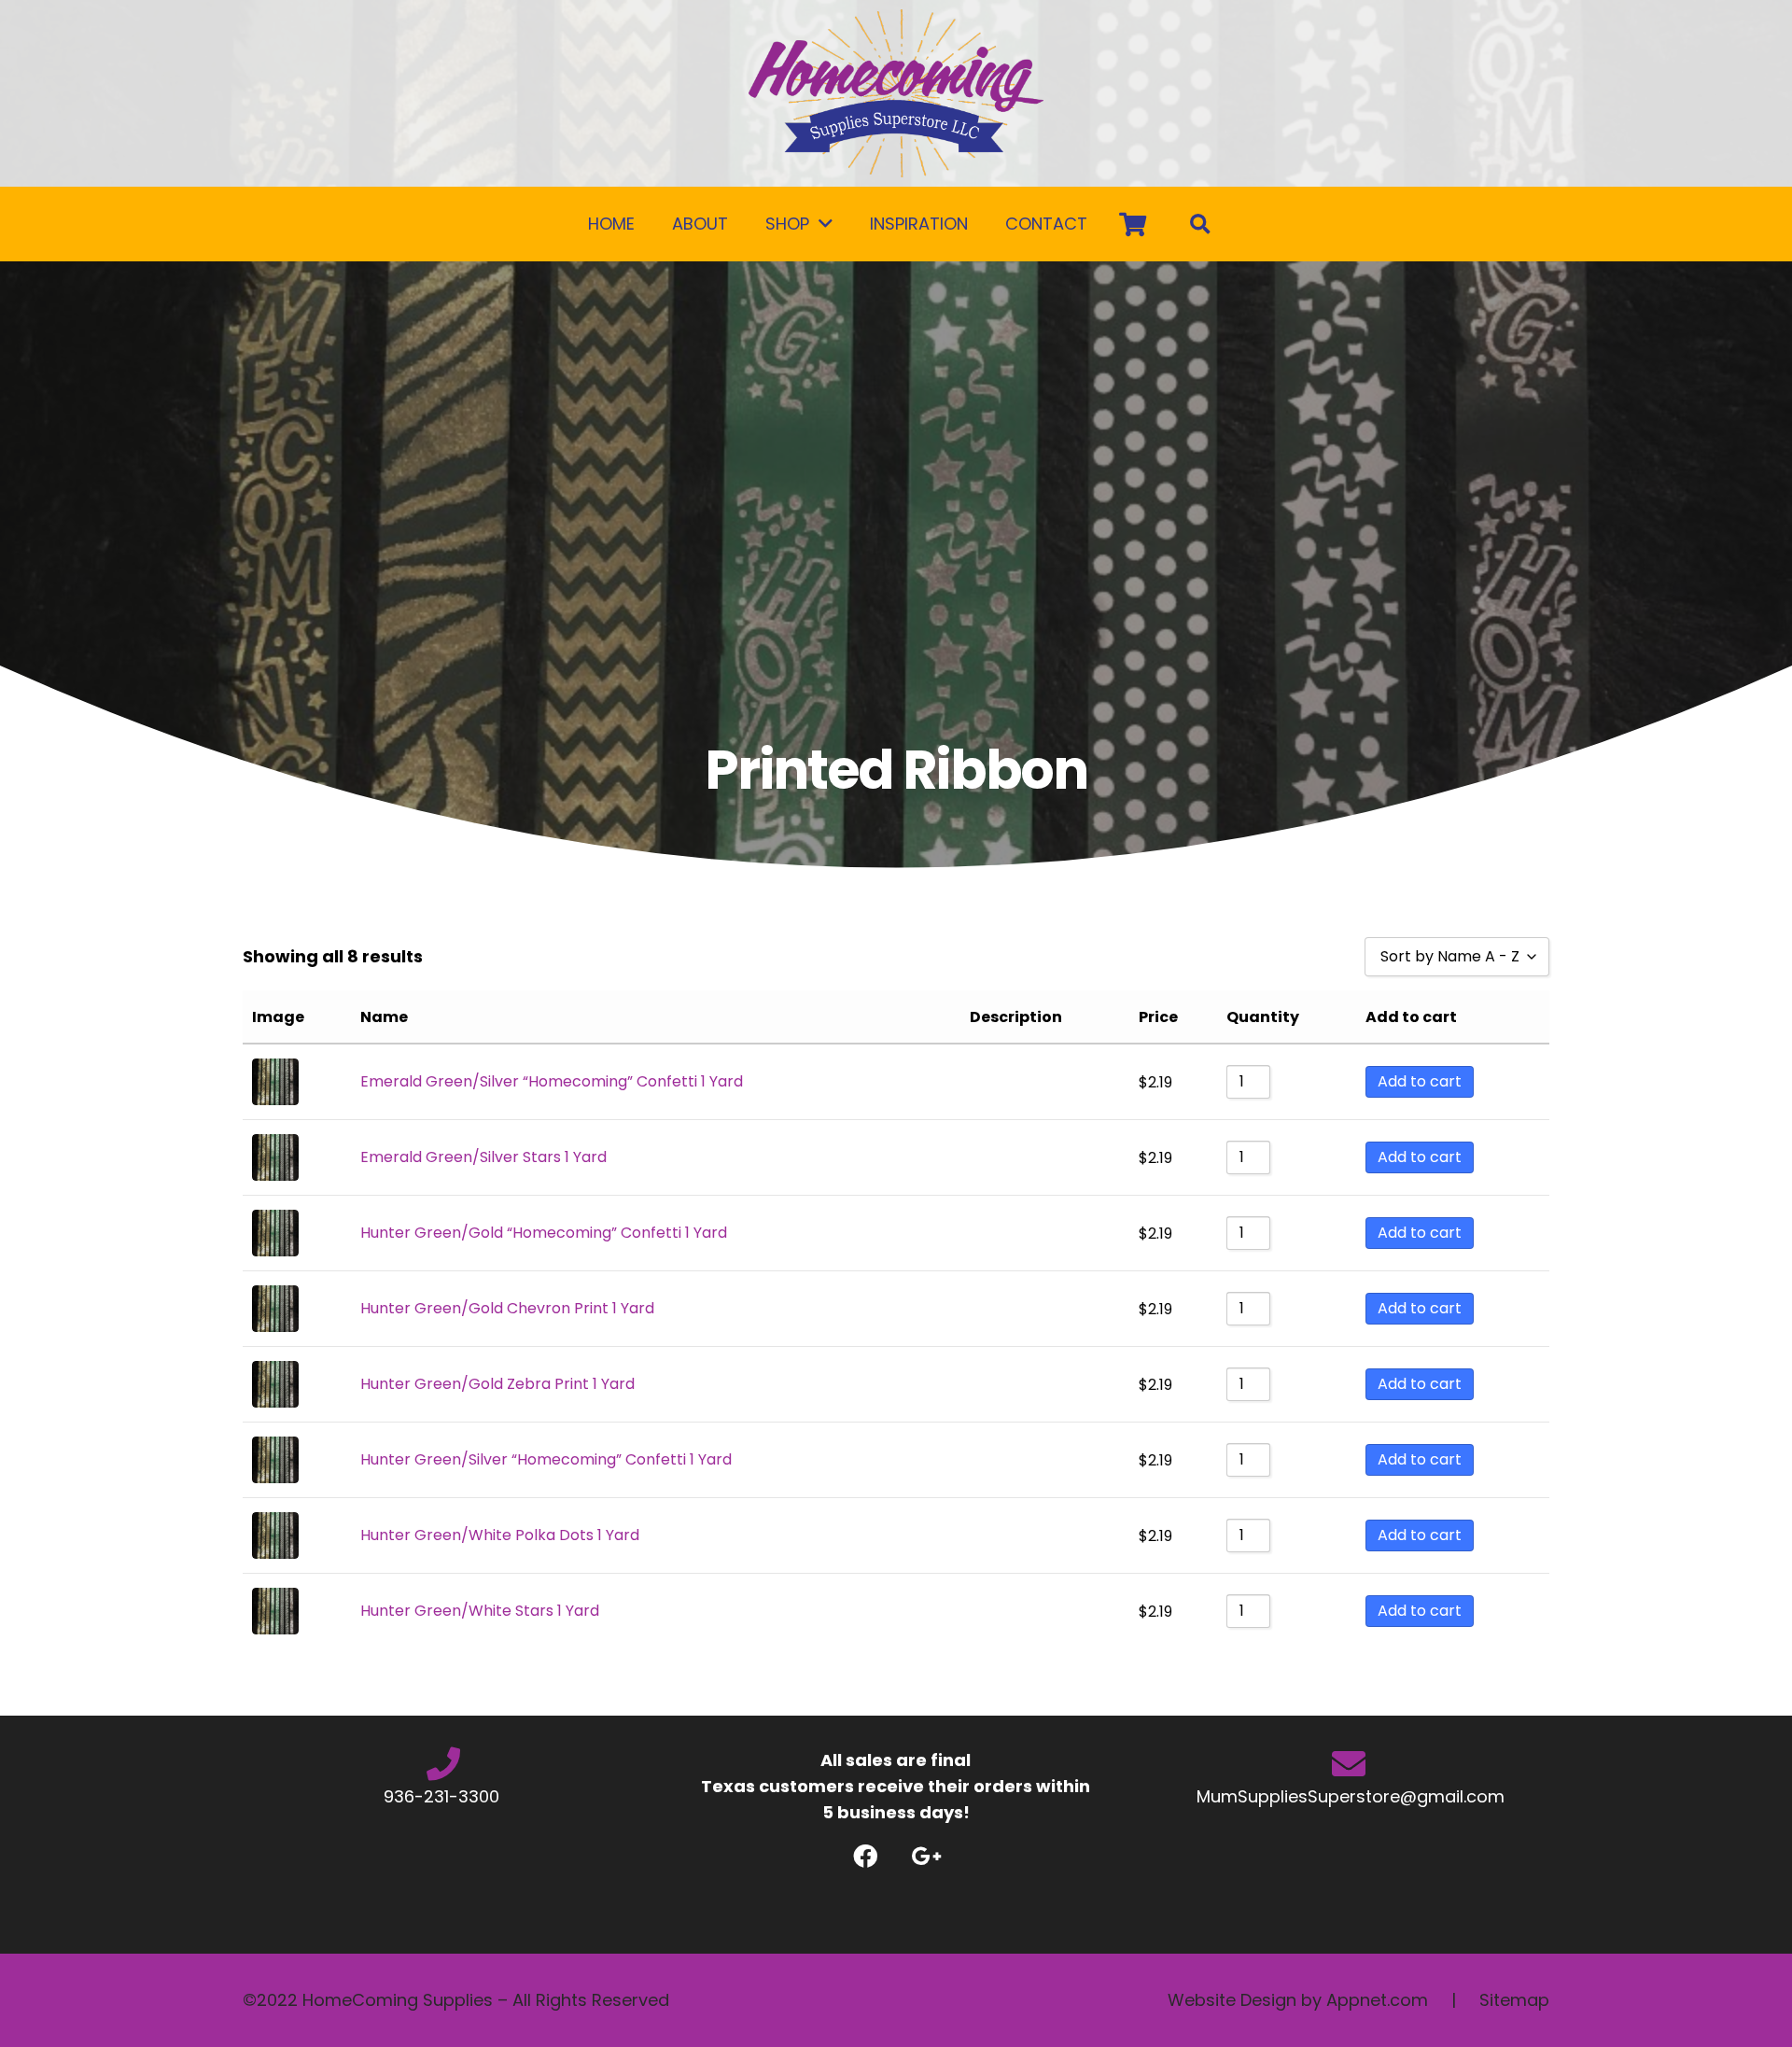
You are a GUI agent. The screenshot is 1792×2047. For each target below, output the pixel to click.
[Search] (1200, 224)
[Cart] (1133, 224)
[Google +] (926, 1856)
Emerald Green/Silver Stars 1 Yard (483, 1157)
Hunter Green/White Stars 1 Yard (480, 1611)
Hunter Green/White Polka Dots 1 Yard (500, 1535)
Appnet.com (1377, 2000)
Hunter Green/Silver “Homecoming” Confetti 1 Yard (546, 1459)
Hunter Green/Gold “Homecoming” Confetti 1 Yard (544, 1233)
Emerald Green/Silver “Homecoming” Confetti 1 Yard (552, 1081)
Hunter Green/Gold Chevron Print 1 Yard (507, 1308)
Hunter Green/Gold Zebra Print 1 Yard (497, 1384)
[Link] (896, 93)
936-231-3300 (444, 1796)
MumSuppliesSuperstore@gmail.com (1348, 1796)
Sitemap (1514, 2000)
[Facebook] (866, 1856)
